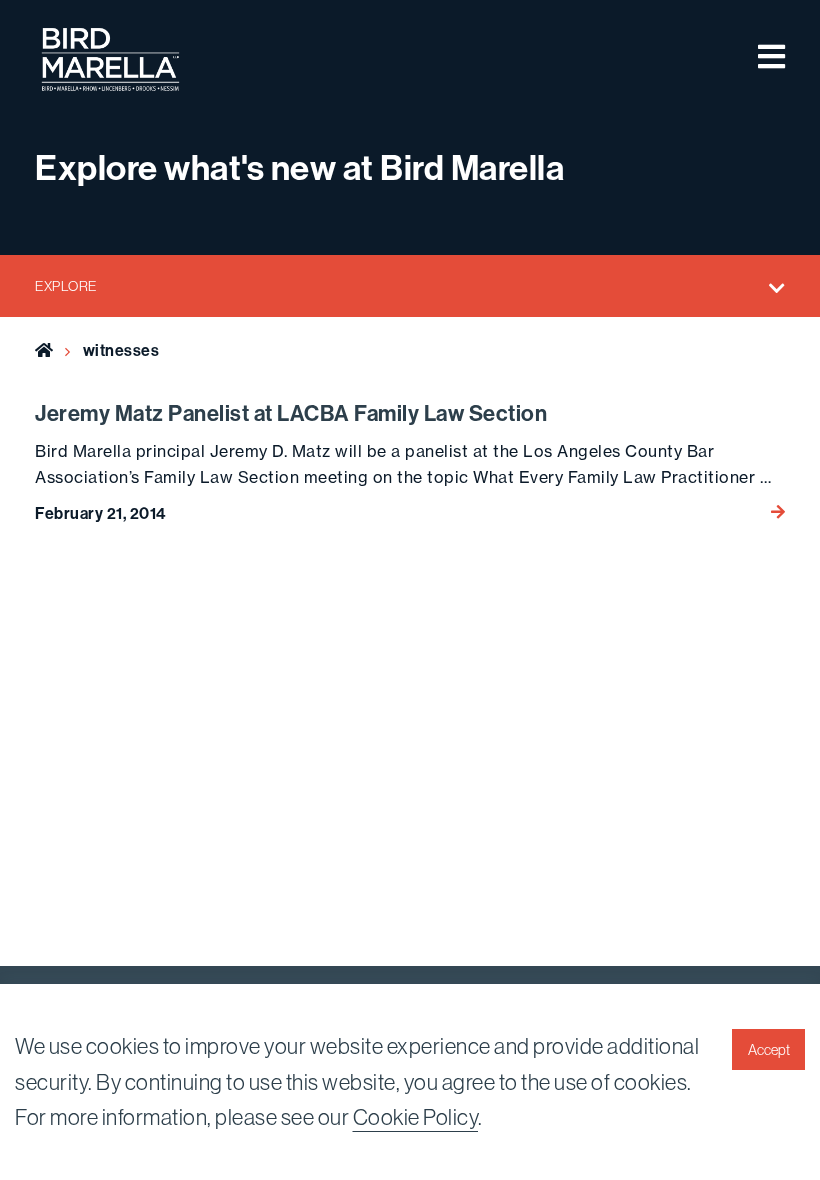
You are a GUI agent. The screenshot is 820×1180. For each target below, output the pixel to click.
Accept (769, 1050)
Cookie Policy (416, 1117)
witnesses (121, 350)
